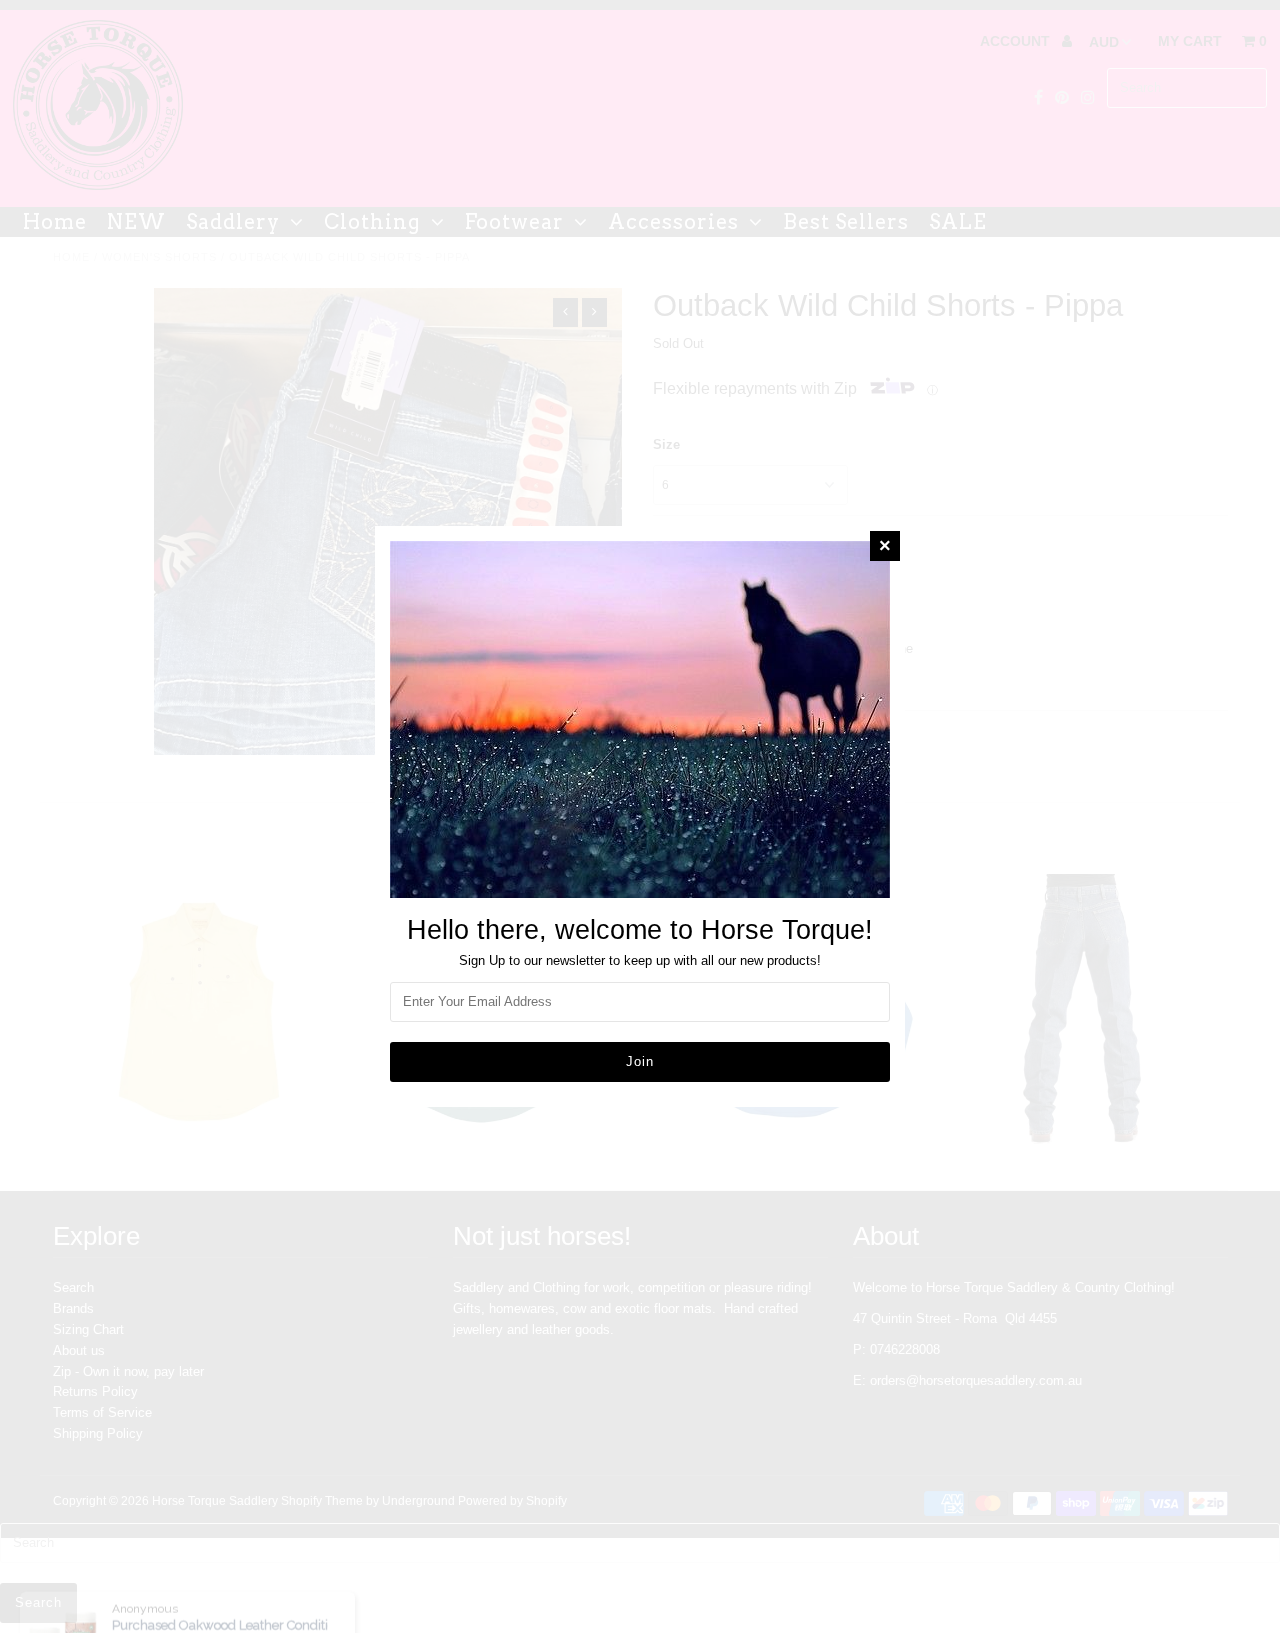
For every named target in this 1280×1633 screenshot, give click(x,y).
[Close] (885, 546)
